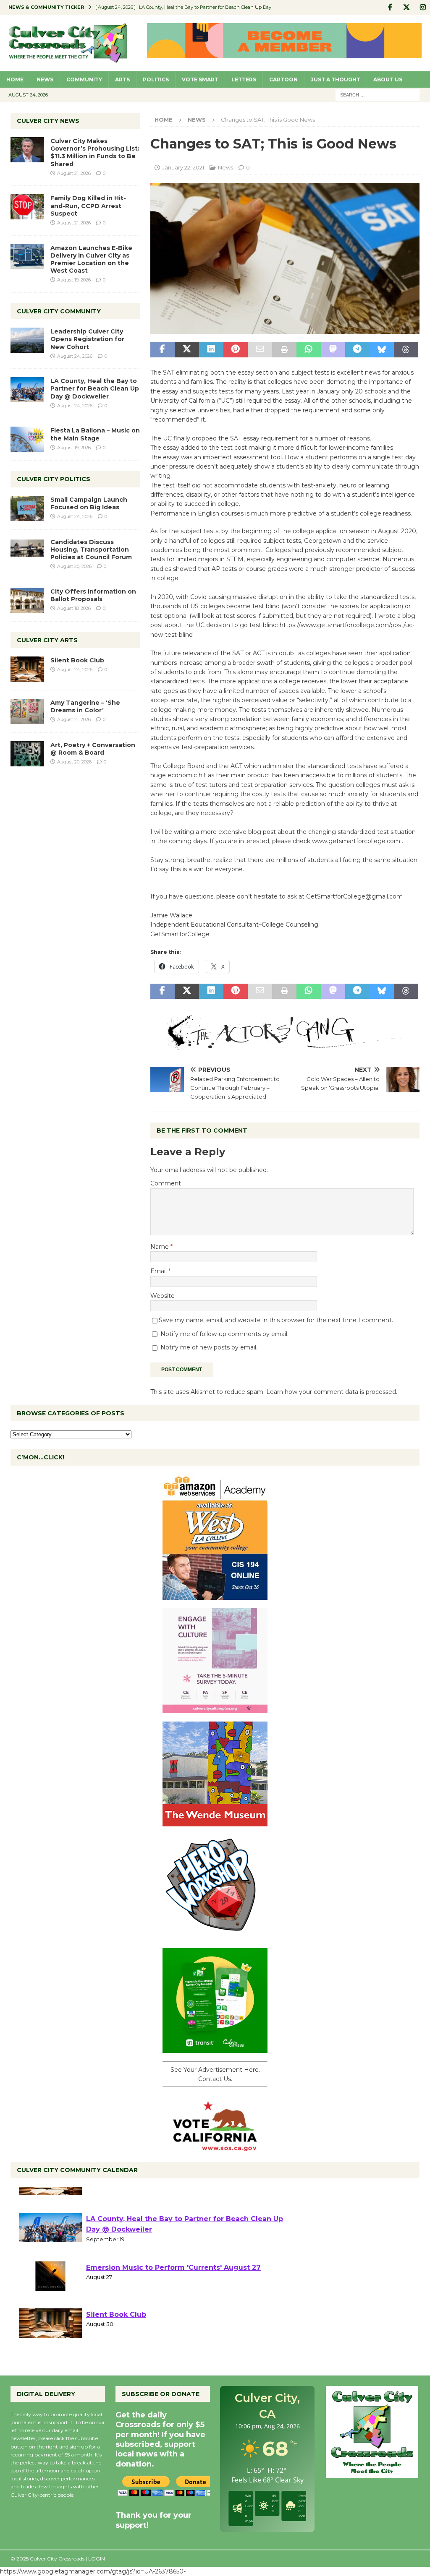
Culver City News (48, 121)
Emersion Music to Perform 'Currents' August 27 (173, 2297)
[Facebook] (390, 7)
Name (160, 1247)
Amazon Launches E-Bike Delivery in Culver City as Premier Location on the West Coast (91, 259)
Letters (244, 79)
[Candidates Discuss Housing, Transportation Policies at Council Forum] (27, 551)
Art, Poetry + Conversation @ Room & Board (93, 749)
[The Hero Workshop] (215, 1935)
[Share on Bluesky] (382, 350)
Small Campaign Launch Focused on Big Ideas (89, 503)
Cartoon (283, 79)
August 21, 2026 (74, 173)
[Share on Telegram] (357, 350)
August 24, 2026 (75, 356)
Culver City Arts (47, 640)
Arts (122, 79)
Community (84, 79)
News (45, 79)
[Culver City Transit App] (215, 2048)
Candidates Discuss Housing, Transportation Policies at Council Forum (91, 550)
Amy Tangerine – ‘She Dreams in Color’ (85, 706)
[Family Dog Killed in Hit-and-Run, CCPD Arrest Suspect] (27, 207)
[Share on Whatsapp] (309, 350)
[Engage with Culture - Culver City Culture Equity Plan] (215, 1708)
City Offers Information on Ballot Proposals (93, 595)
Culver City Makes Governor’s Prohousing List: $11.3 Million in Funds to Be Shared (95, 152)
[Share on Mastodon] (333, 350)
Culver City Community (59, 311)
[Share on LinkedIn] (211, 350)
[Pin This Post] (236, 350)
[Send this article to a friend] (260, 350)
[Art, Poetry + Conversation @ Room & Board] (27, 754)
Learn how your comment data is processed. (332, 1392)
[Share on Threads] (406, 350)
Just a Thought (336, 79)
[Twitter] (406, 7)
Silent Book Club (77, 660)
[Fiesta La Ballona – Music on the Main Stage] (27, 439)
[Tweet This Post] (187, 350)
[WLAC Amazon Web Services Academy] (215, 1595)
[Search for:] (378, 94)
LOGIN (97, 2559)
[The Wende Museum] (215, 1821)
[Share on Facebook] (163, 350)
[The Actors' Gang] (285, 1045)
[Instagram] (423, 7)
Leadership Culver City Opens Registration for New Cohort (87, 339)
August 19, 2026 (74, 280)
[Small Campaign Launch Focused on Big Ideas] (27, 508)
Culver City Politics (54, 479)
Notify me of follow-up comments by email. (224, 1334)
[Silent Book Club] (27, 669)
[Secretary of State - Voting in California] (215, 2147)
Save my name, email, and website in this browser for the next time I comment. (276, 1320)
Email (159, 1271)
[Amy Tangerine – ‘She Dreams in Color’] (27, 711)
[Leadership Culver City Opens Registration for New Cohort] (27, 340)
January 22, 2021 (183, 167)
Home (15, 79)
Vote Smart (200, 79)
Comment (166, 1183)
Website (163, 1296)
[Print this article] (284, 350)
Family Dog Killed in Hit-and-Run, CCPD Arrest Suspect (88, 206)
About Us (388, 79)
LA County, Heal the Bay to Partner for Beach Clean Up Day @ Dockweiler (95, 388)
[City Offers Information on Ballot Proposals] (27, 600)
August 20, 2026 (74, 566)
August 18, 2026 (74, 608)
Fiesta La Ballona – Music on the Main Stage (95, 434)
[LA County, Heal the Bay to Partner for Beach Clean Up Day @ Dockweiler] (27, 390)
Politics (156, 79)
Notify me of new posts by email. (209, 1347)
